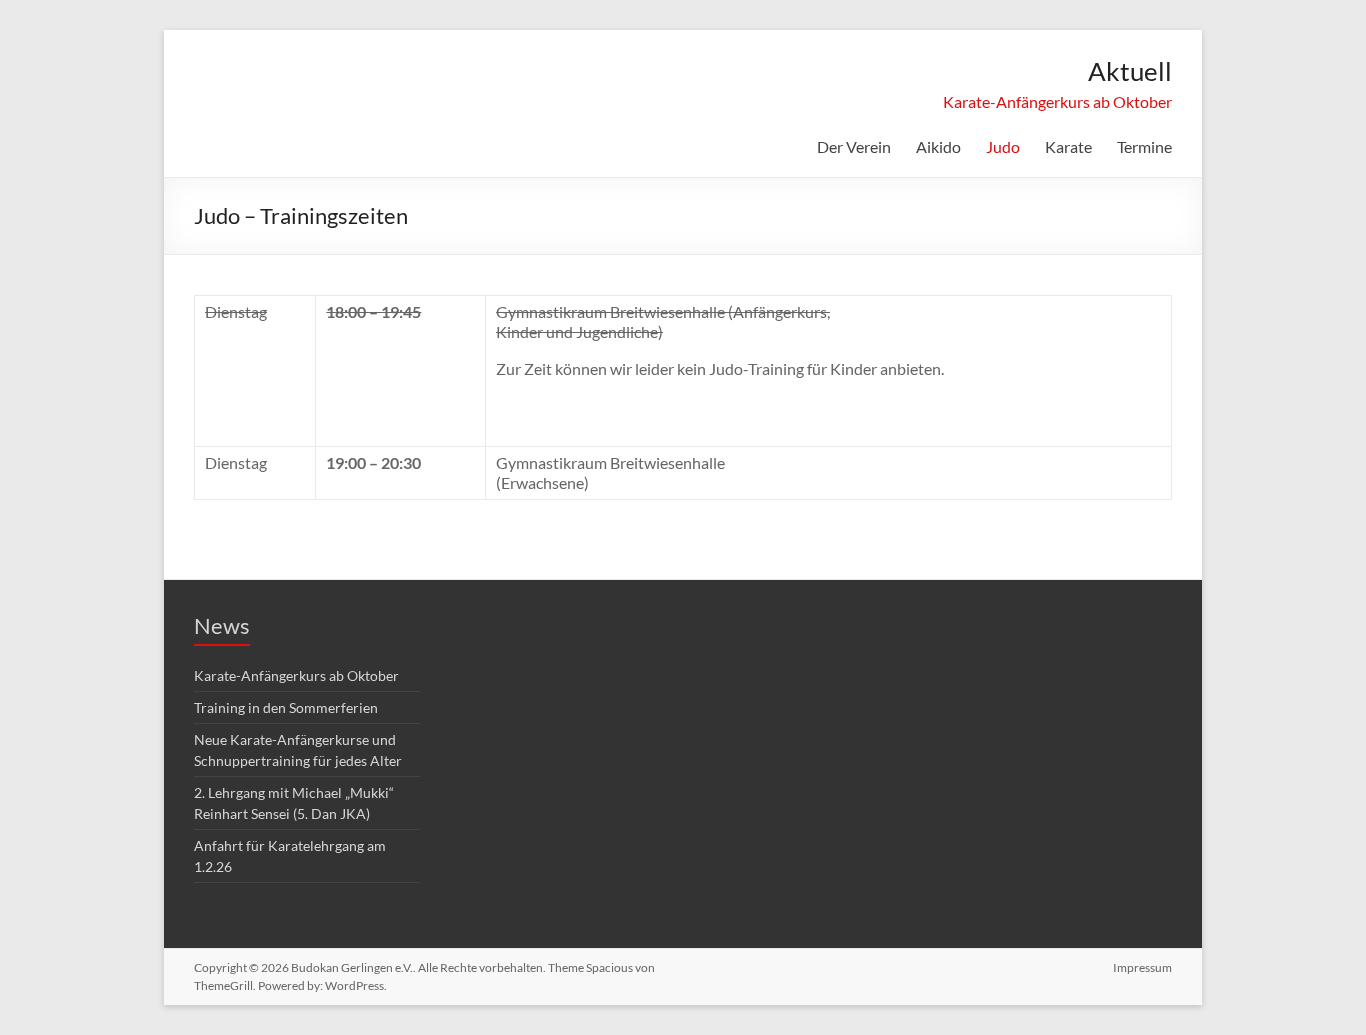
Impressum (1142, 967)
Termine (1144, 146)
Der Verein (854, 146)
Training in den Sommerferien (286, 707)
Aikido (938, 146)
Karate (1068, 146)
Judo (1003, 146)
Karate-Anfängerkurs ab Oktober (1057, 101)
